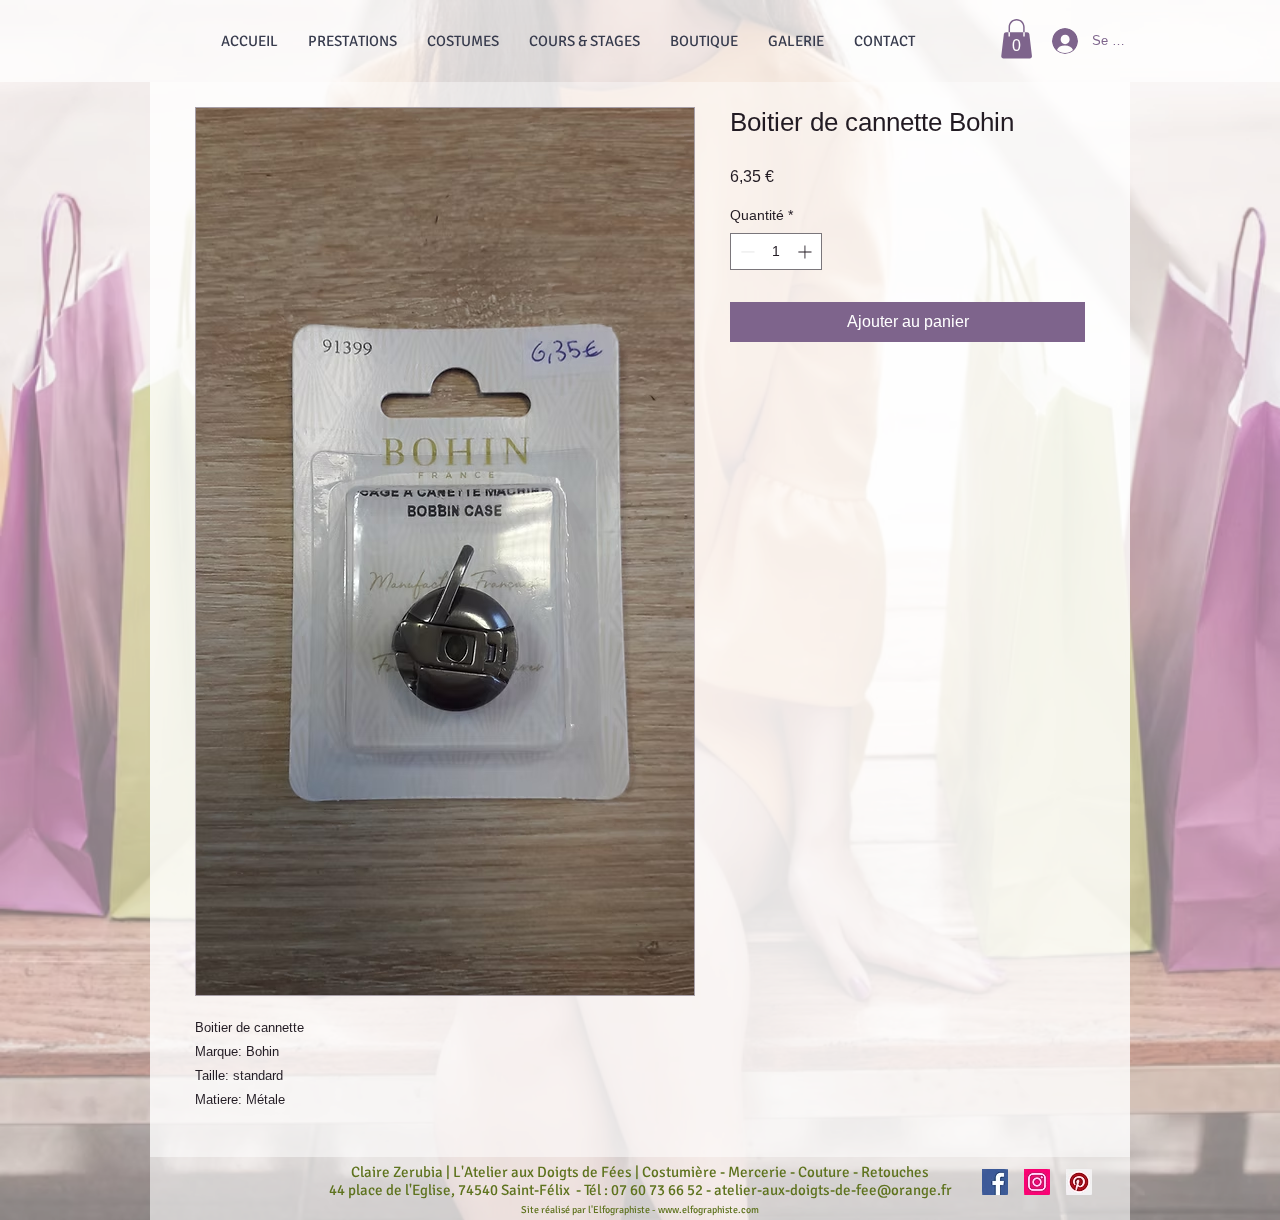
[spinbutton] (776, 251)
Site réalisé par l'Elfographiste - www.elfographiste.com (640, 1210)
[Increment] (806, 251)
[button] (1016, 38)
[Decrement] (745, 251)
